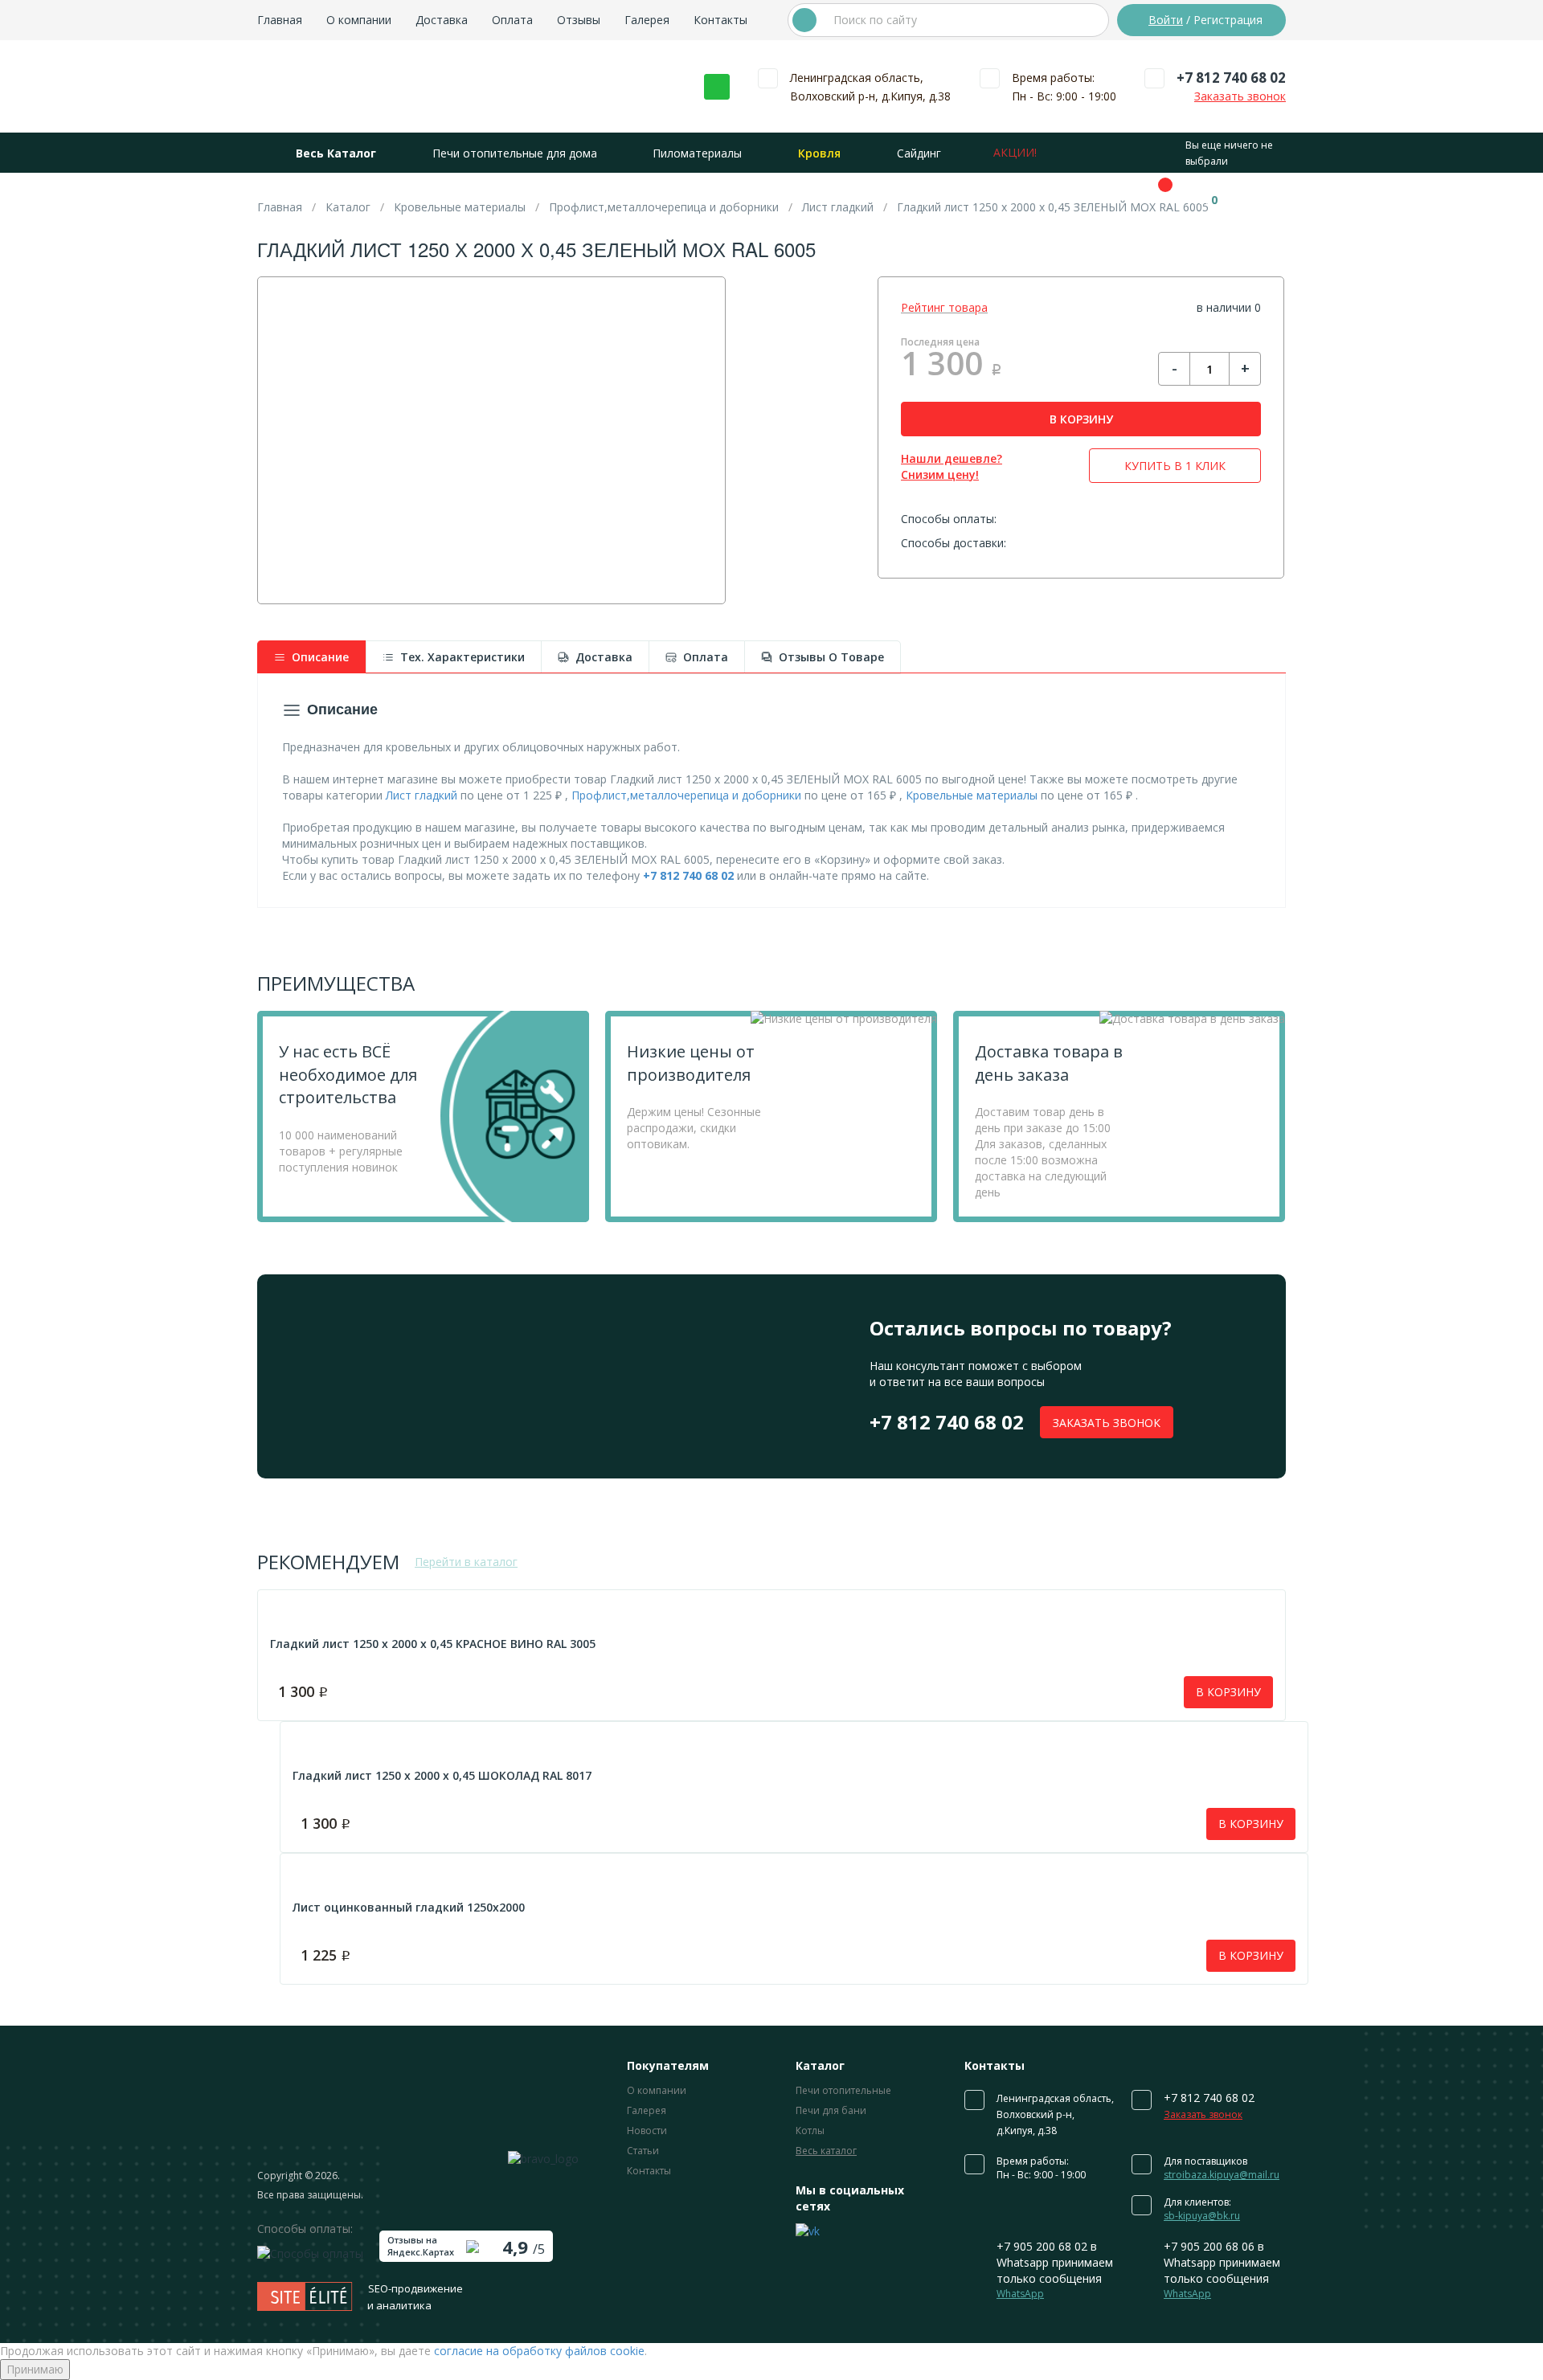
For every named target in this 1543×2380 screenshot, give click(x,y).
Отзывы (579, 20)
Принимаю (35, 2369)
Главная (280, 20)
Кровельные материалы (972, 795)
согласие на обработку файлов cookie (539, 2351)
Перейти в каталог (466, 1562)
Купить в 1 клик (1175, 466)
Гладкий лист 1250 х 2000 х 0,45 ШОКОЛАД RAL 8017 (442, 1775)
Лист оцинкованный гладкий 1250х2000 (409, 1907)
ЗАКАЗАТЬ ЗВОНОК (1107, 1423)
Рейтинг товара (944, 307)
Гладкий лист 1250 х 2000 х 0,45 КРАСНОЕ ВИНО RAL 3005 (433, 1644)
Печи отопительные (843, 2090)
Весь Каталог (336, 153)
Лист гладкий (422, 795)
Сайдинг (919, 153)
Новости (647, 2131)
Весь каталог (826, 2151)
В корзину (1228, 1692)
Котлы (810, 2131)
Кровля (819, 153)
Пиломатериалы (697, 153)
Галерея (647, 20)
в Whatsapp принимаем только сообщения (1055, 2270)
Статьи (643, 2151)
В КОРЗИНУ (1081, 419)
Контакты (720, 20)
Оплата (512, 20)
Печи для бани (831, 2110)
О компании (359, 20)
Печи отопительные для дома (515, 153)
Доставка (442, 20)
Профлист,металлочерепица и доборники (686, 795)
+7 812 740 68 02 (1231, 78)
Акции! (1015, 152)
